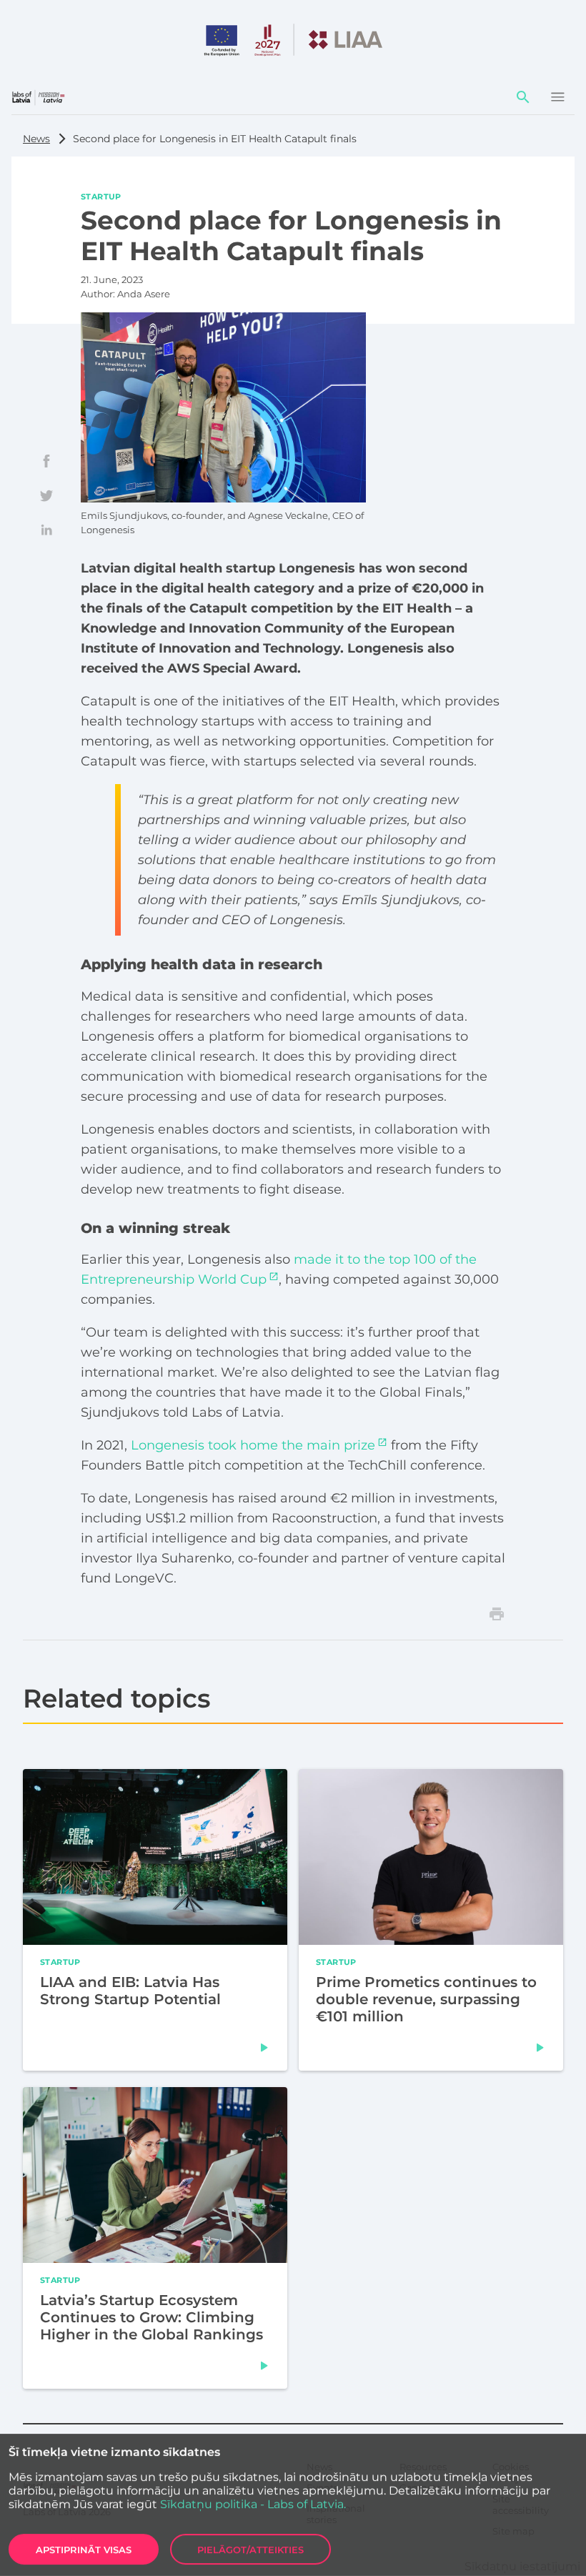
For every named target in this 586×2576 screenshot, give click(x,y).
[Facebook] (46, 461)
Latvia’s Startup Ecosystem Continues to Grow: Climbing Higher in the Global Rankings (152, 2317)
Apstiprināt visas (84, 2550)
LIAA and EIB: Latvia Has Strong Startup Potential (130, 1990)
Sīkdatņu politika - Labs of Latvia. (253, 2504)
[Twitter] (46, 495)
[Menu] (557, 97)
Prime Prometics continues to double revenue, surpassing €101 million (426, 1998)
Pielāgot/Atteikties (250, 2550)
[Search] (523, 97)
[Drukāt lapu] (497, 1614)
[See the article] (264, 2047)
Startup (101, 196)
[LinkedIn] (46, 530)
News (36, 139)
